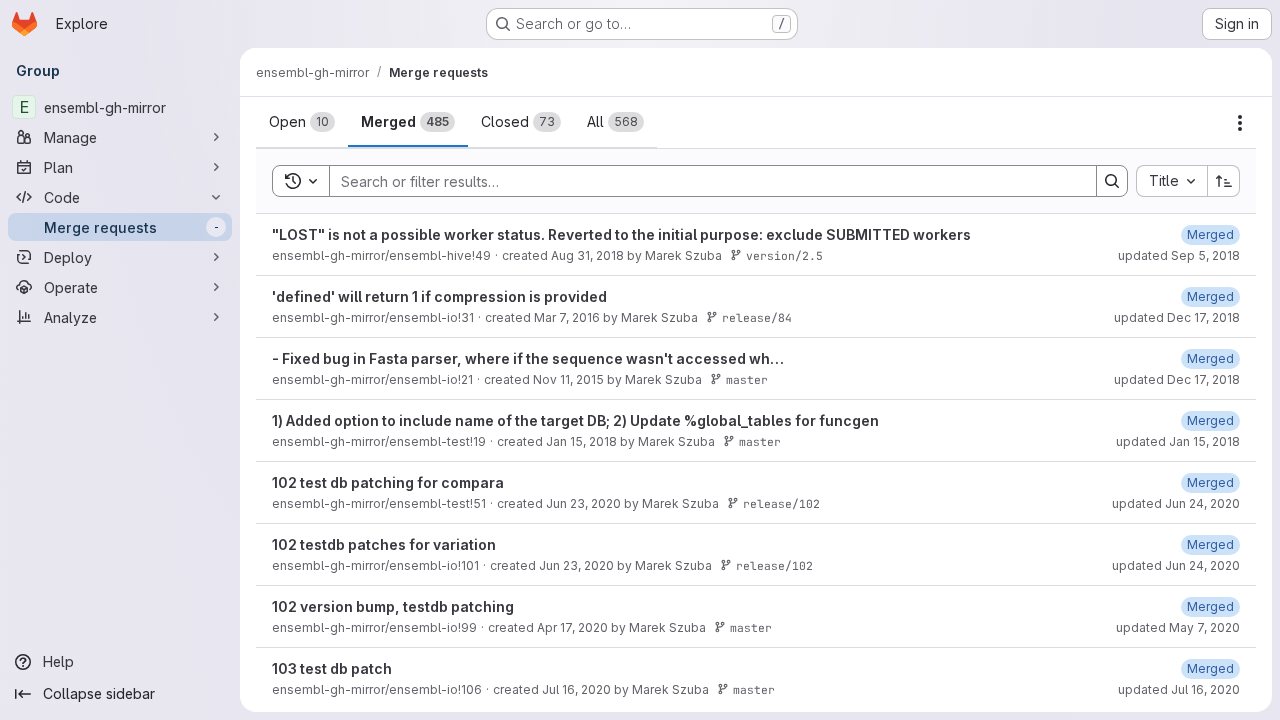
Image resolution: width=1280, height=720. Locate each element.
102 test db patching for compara (388, 482)
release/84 (757, 317)
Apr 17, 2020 (572, 627)
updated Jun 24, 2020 (1176, 503)
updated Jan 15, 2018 (1178, 441)
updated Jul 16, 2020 (1179, 689)
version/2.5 (784, 255)
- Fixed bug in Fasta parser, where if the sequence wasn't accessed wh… (528, 358)
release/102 (781, 503)
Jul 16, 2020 (576, 689)
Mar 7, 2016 (567, 317)
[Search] (1112, 181)
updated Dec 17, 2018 (1177, 317)
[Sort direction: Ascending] (1224, 181)
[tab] (302, 122)
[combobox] (1171, 181)
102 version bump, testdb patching (393, 606)
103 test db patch (332, 668)
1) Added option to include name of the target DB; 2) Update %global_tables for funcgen (575, 420)
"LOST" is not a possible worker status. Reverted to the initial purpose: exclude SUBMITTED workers (621, 234)
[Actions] (1240, 123)
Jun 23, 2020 (583, 503)
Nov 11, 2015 (568, 379)
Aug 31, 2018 (587, 255)
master (747, 379)
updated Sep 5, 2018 (1179, 255)
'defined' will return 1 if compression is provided (439, 296)
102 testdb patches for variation (384, 544)
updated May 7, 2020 (1178, 627)
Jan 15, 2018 (581, 441)
